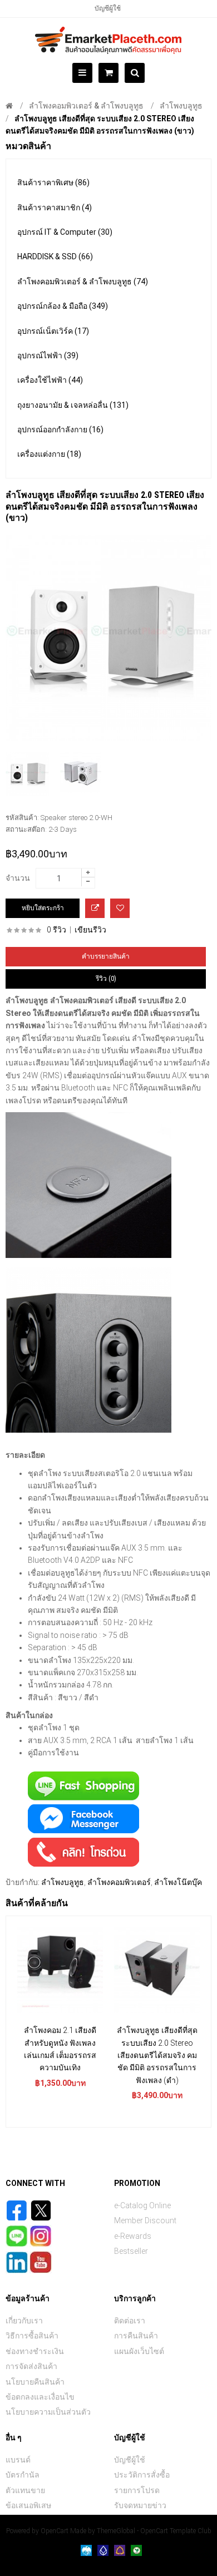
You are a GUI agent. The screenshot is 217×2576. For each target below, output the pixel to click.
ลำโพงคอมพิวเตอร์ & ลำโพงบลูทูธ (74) (83, 282)
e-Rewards (133, 2236)
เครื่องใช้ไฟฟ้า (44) (50, 380)
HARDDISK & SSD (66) (55, 256)
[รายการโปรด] (120, 908)
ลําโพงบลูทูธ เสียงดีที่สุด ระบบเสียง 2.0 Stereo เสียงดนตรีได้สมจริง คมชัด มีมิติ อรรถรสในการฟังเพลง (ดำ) (157, 2055)
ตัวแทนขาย (25, 2490)
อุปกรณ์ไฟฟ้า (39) (48, 356)
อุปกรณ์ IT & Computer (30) (65, 232)
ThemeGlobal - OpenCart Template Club (154, 2531)
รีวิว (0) (106, 979)
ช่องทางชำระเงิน (35, 2351)
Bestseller (131, 2251)
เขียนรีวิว (90, 930)
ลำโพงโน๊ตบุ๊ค (178, 1882)
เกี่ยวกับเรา (24, 2321)
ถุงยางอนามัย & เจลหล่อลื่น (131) (73, 405)
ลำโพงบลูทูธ (181, 106)
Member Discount (145, 2220)
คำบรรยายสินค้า (106, 956)
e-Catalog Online (142, 2205)
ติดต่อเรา (130, 2321)
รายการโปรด (137, 2490)
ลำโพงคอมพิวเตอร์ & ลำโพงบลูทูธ (86, 106)
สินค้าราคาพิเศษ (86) (53, 182)
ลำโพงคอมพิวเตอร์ (119, 1882)
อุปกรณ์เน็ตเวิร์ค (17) (53, 331)
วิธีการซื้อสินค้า (32, 2336)
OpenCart (55, 2531)
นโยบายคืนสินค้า (35, 2382)
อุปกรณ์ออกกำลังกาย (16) (60, 430)
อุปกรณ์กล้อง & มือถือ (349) (63, 306)
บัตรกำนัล (23, 2475)
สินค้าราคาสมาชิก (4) (55, 208)
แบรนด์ (18, 2460)
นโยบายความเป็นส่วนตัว (48, 2412)
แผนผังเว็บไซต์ (139, 2351)
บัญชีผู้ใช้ (108, 8)
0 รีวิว (56, 930)
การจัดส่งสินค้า (31, 2366)
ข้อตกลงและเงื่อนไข (40, 2397)
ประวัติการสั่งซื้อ (142, 2475)
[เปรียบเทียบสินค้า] (95, 908)
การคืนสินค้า (136, 2336)
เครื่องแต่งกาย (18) (49, 454)
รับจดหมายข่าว (140, 2505)
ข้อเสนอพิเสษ (28, 2505)
